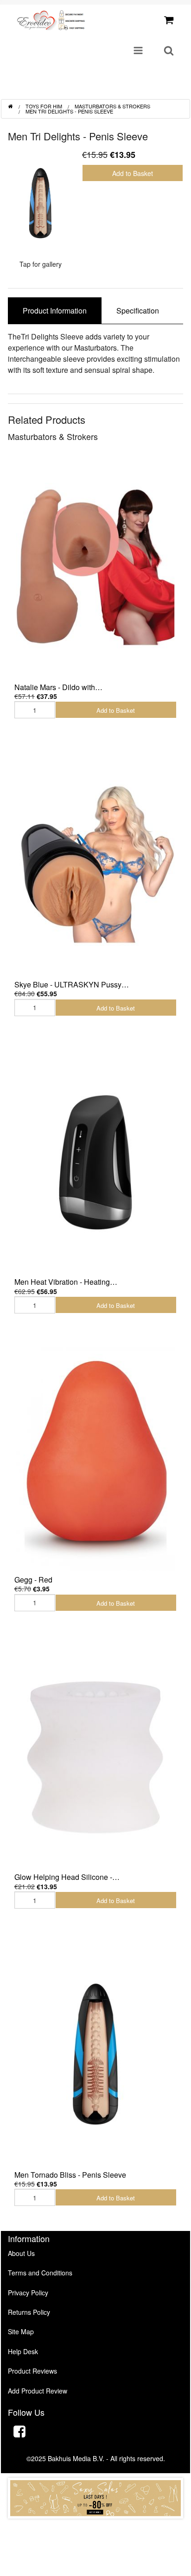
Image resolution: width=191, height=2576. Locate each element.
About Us (21, 2253)
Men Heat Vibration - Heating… (66, 1282)
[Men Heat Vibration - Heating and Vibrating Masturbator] (95, 1162)
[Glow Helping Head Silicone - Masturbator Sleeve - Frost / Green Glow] (95, 1757)
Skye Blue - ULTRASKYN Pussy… (72, 984)
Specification (138, 311)
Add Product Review (38, 2391)
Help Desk (23, 2351)
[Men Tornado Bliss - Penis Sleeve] (95, 2054)
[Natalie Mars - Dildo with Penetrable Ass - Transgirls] (95, 566)
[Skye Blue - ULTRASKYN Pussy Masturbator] (95, 864)
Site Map (21, 2331)
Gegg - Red (33, 1580)
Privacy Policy (28, 2293)
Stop (96, 2528)
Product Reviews (32, 2371)
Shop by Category (145, 89)
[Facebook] (19, 2433)
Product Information (55, 311)
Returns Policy (29, 2312)
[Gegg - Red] (95, 1459)
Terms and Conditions (40, 2273)
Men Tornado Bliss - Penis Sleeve (70, 2175)
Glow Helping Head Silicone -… (67, 1877)
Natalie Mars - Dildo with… (58, 687)
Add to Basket (133, 173)
